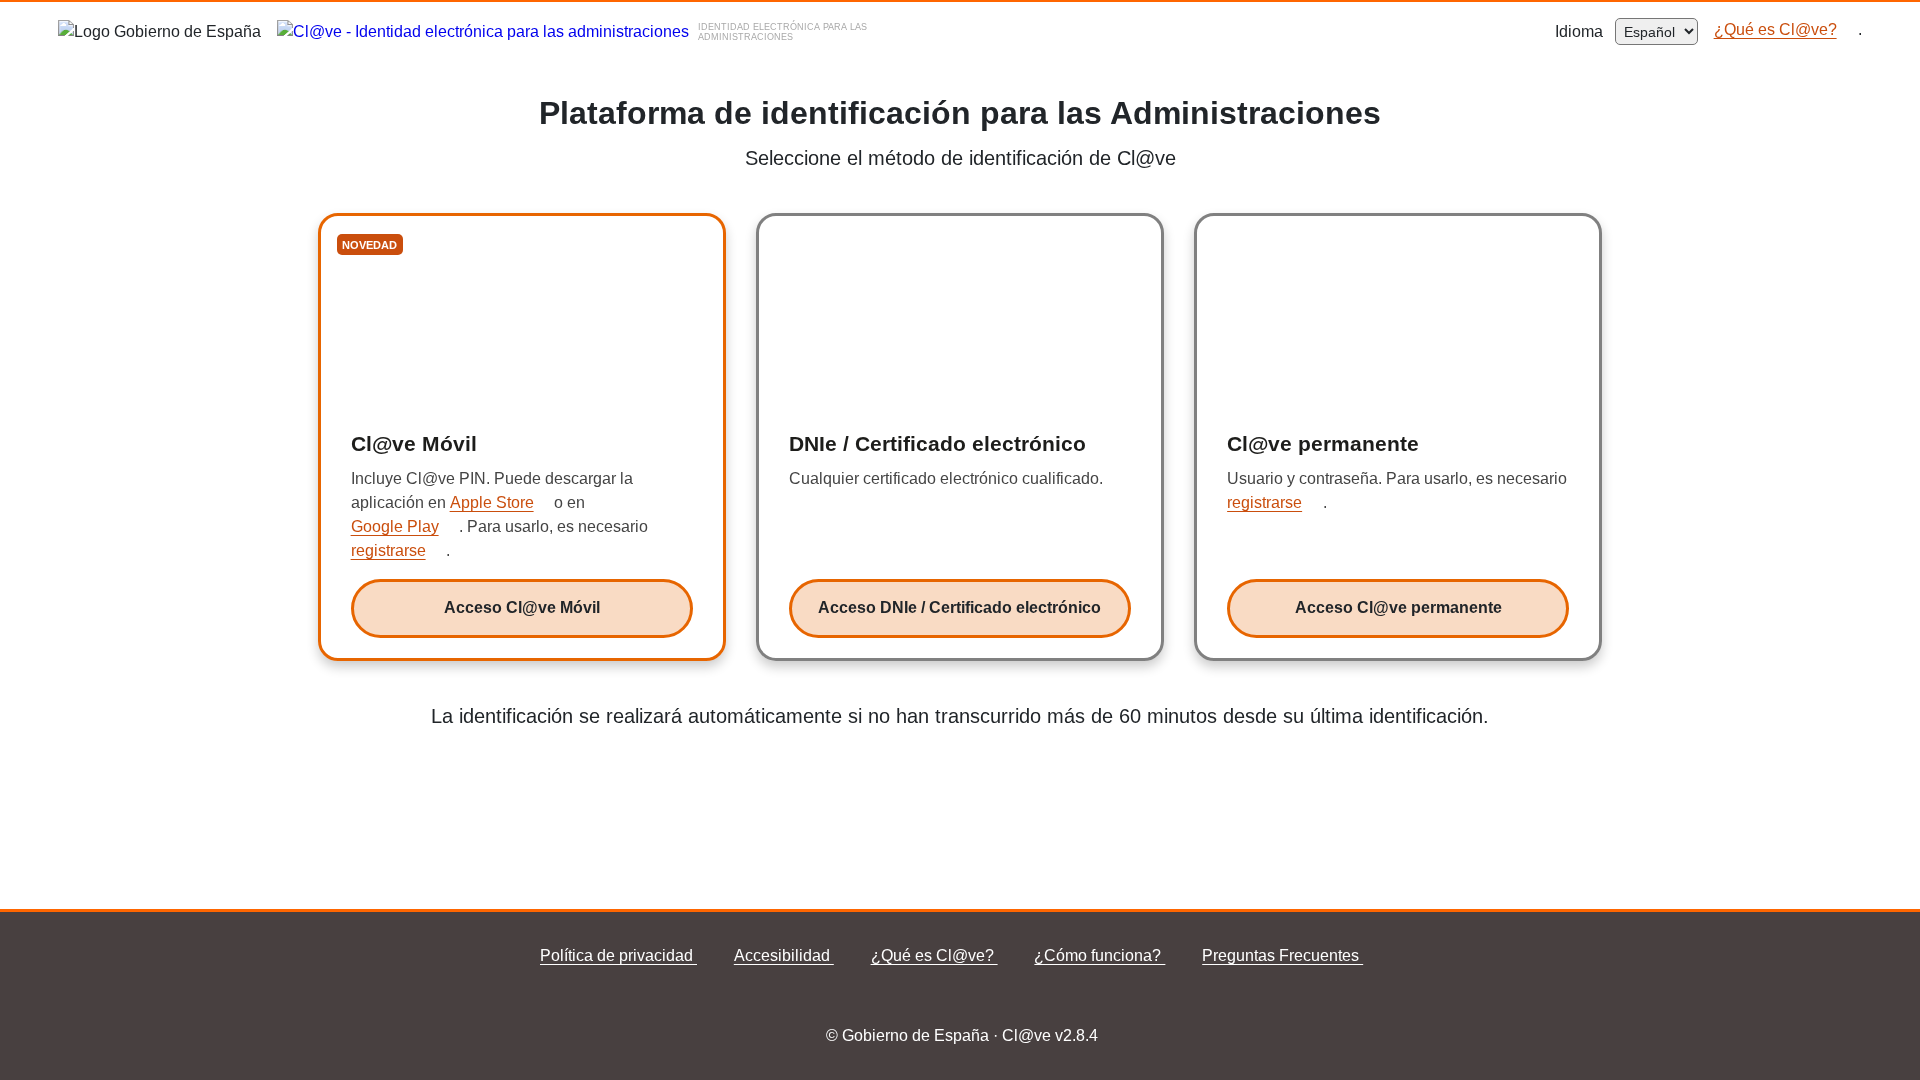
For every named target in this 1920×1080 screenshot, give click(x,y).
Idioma (1585, 31)
